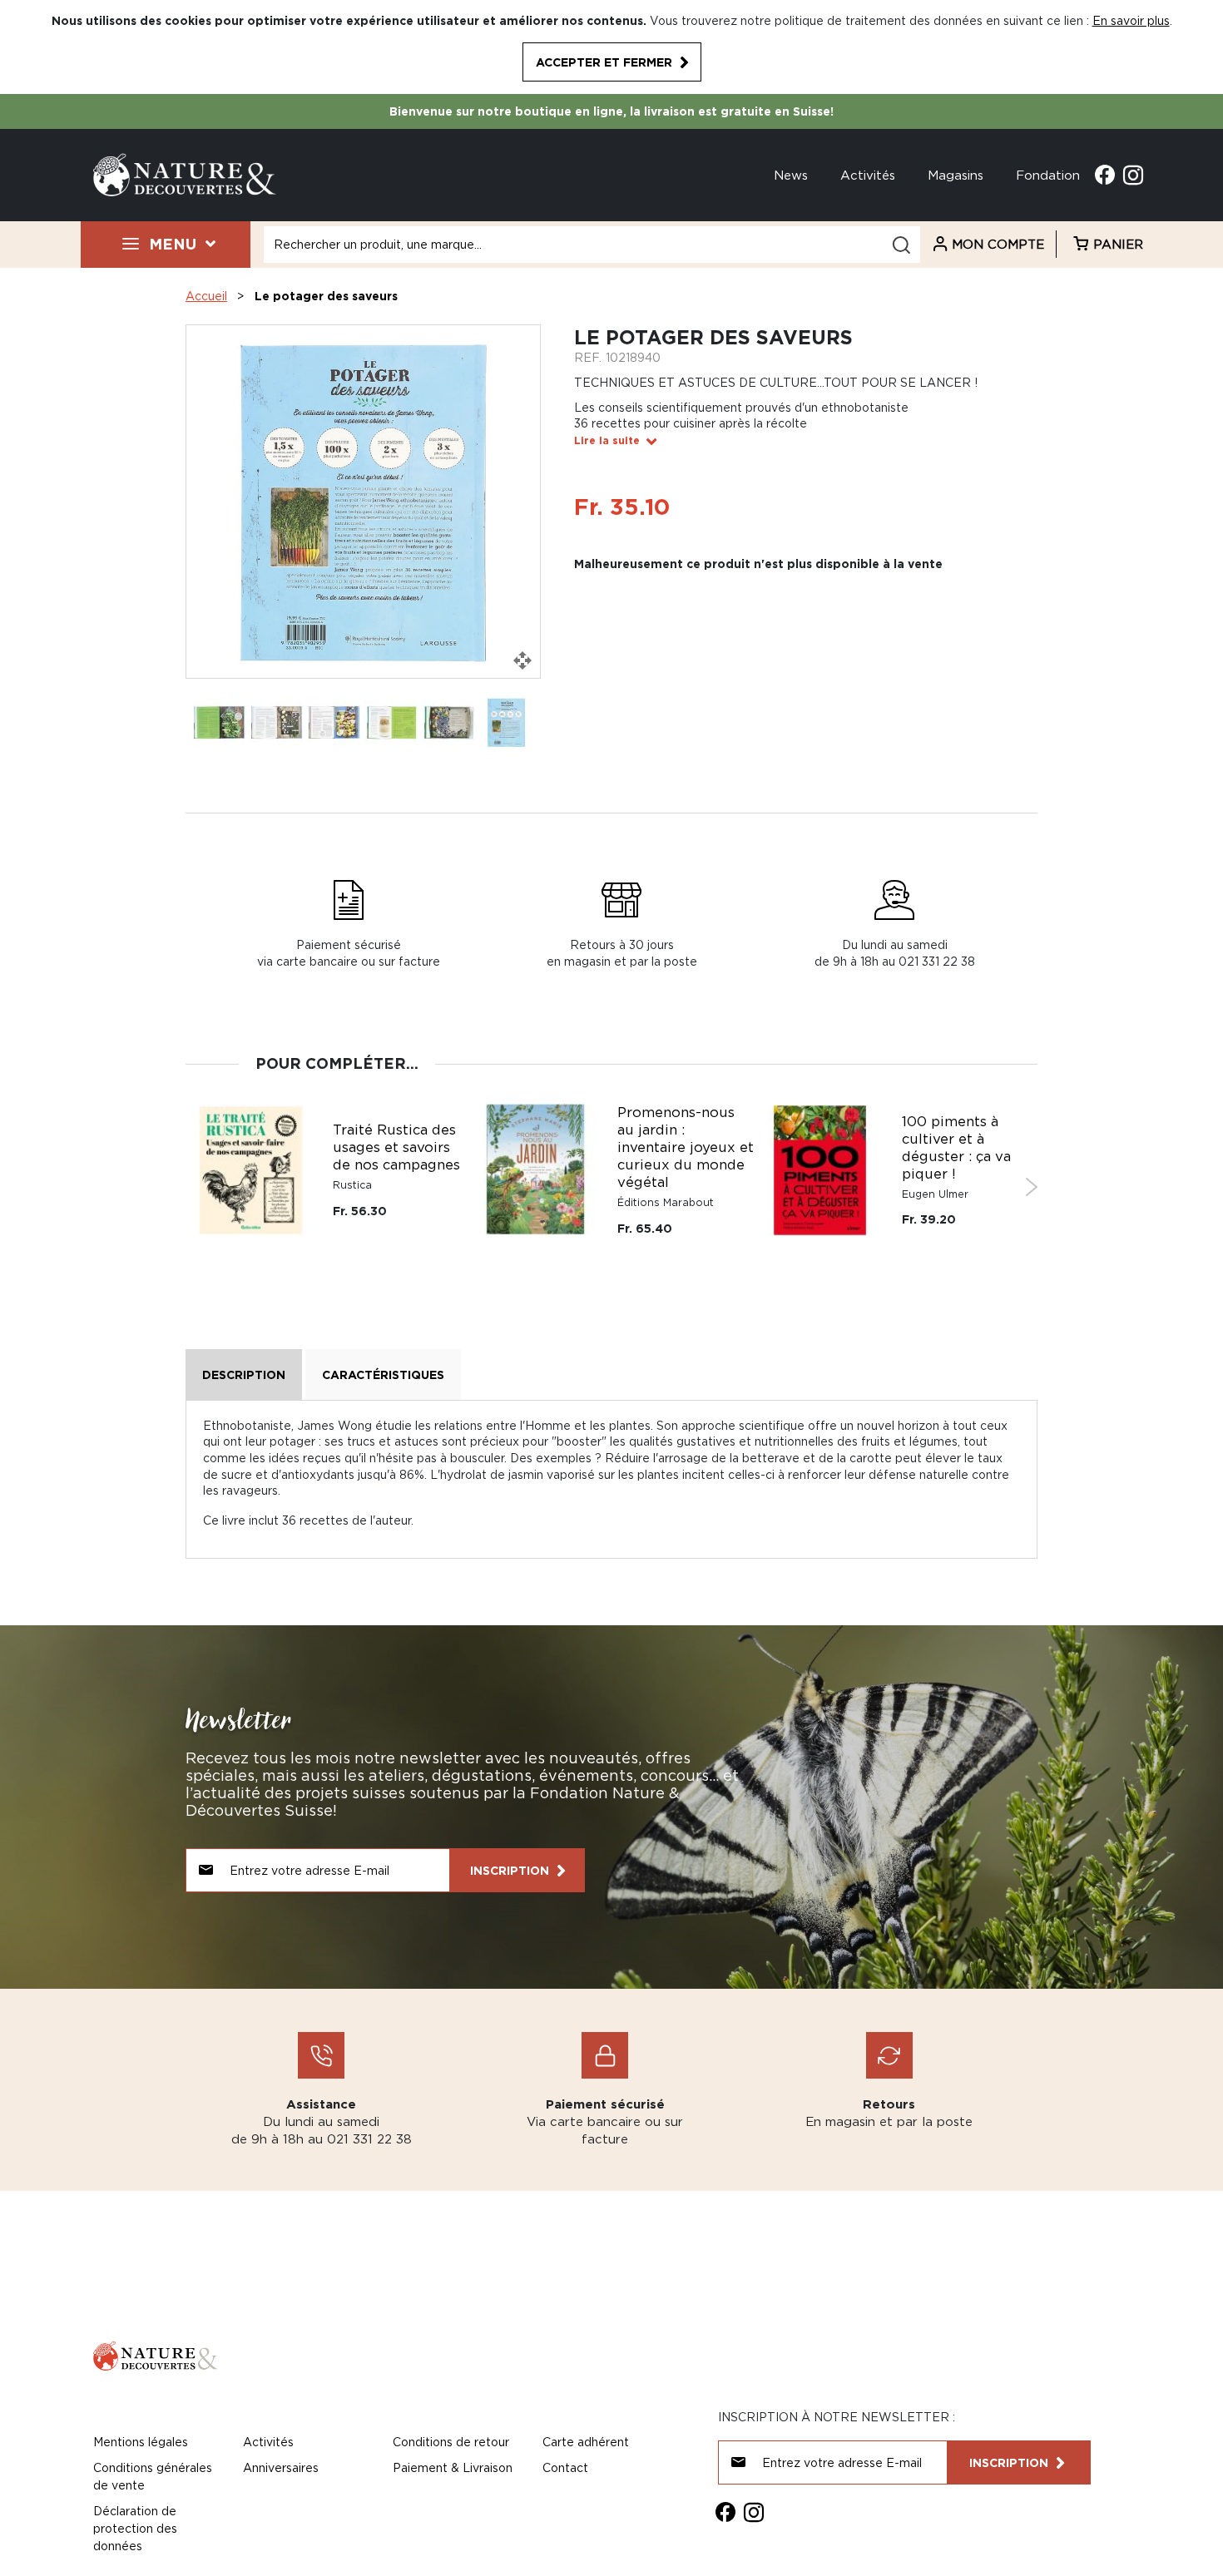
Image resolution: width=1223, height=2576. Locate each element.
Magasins (956, 175)
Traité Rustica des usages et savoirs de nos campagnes (396, 1147)
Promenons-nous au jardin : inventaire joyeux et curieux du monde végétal (686, 1147)
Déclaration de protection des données (135, 2528)
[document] (611, 47)
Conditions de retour (451, 2442)
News (791, 175)
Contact (565, 2467)
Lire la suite (607, 440)
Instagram (1133, 175)
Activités (868, 175)
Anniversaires (281, 2467)
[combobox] (592, 245)
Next (1031, 1187)
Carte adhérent (586, 2442)
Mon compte (998, 244)
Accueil (206, 296)
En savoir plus (1131, 20)
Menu (173, 244)
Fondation (1048, 175)
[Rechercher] (901, 245)
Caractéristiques (383, 1375)
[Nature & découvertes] (185, 173)
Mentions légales (141, 2442)
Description (244, 1375)
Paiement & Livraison (453, 2467)
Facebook (1105, 175)
